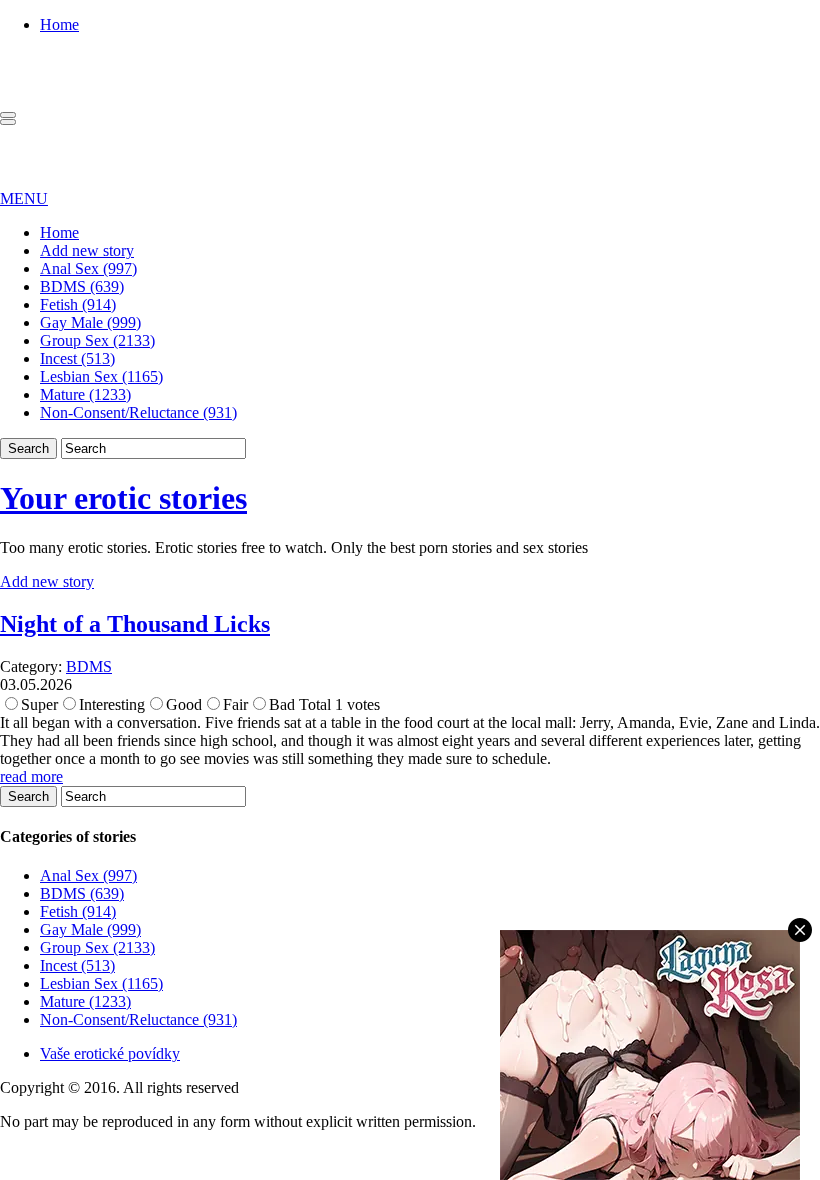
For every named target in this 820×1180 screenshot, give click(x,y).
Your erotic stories (123, 498)
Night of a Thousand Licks (135, 624)
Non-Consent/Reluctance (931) (138, 412)
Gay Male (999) (90, 322)
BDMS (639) (82, 286)
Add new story (87, 250)
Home (59, 24)
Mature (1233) (85, 394)
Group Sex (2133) (97, 340)
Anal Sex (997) (88, 268)
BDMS (89, 666)
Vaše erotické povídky (110, 1053)
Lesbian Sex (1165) (101, 376)
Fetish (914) (78, 304)
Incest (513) (77, 358)
